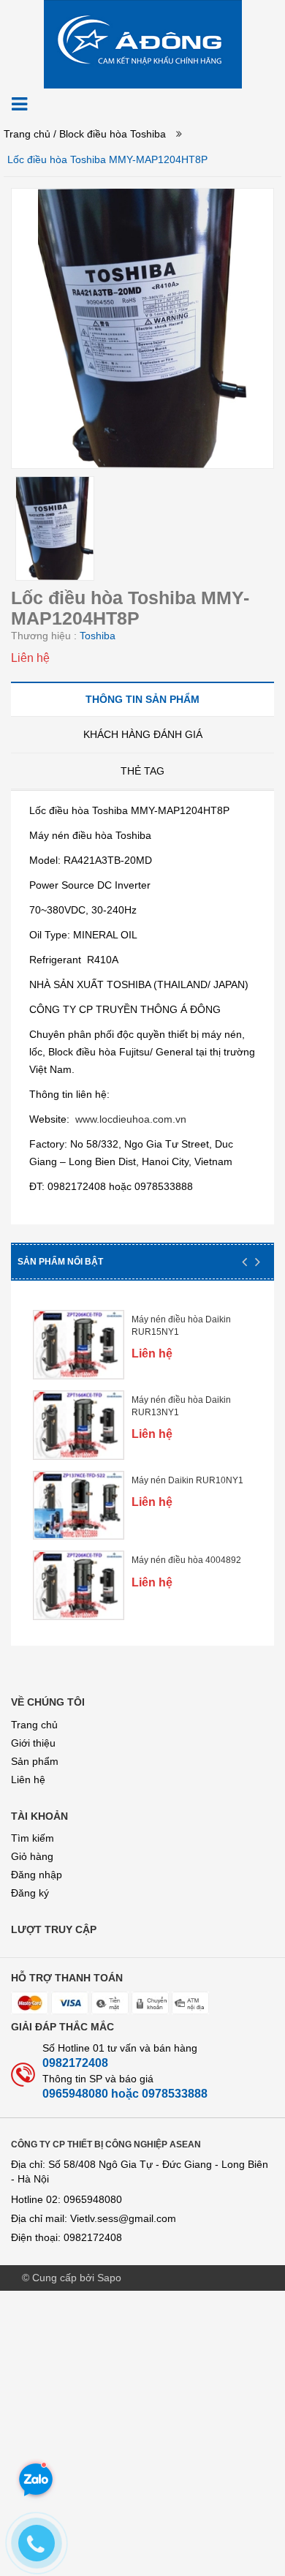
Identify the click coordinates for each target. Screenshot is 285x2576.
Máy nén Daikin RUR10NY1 (187, 1480)
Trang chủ (34, 1725)
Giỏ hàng (32, 1856)
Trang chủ (27, 134)
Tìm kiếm (33, 1838)
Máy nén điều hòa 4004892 (186, 1560)
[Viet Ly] (143, 43)
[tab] (142, 699)
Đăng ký (30, 1893)
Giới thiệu (33, 1743)
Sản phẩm (35, 1761)
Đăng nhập (37, 1875)
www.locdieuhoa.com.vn (131, 1119)
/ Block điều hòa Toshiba (110, 134)
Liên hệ (28, 1780)
